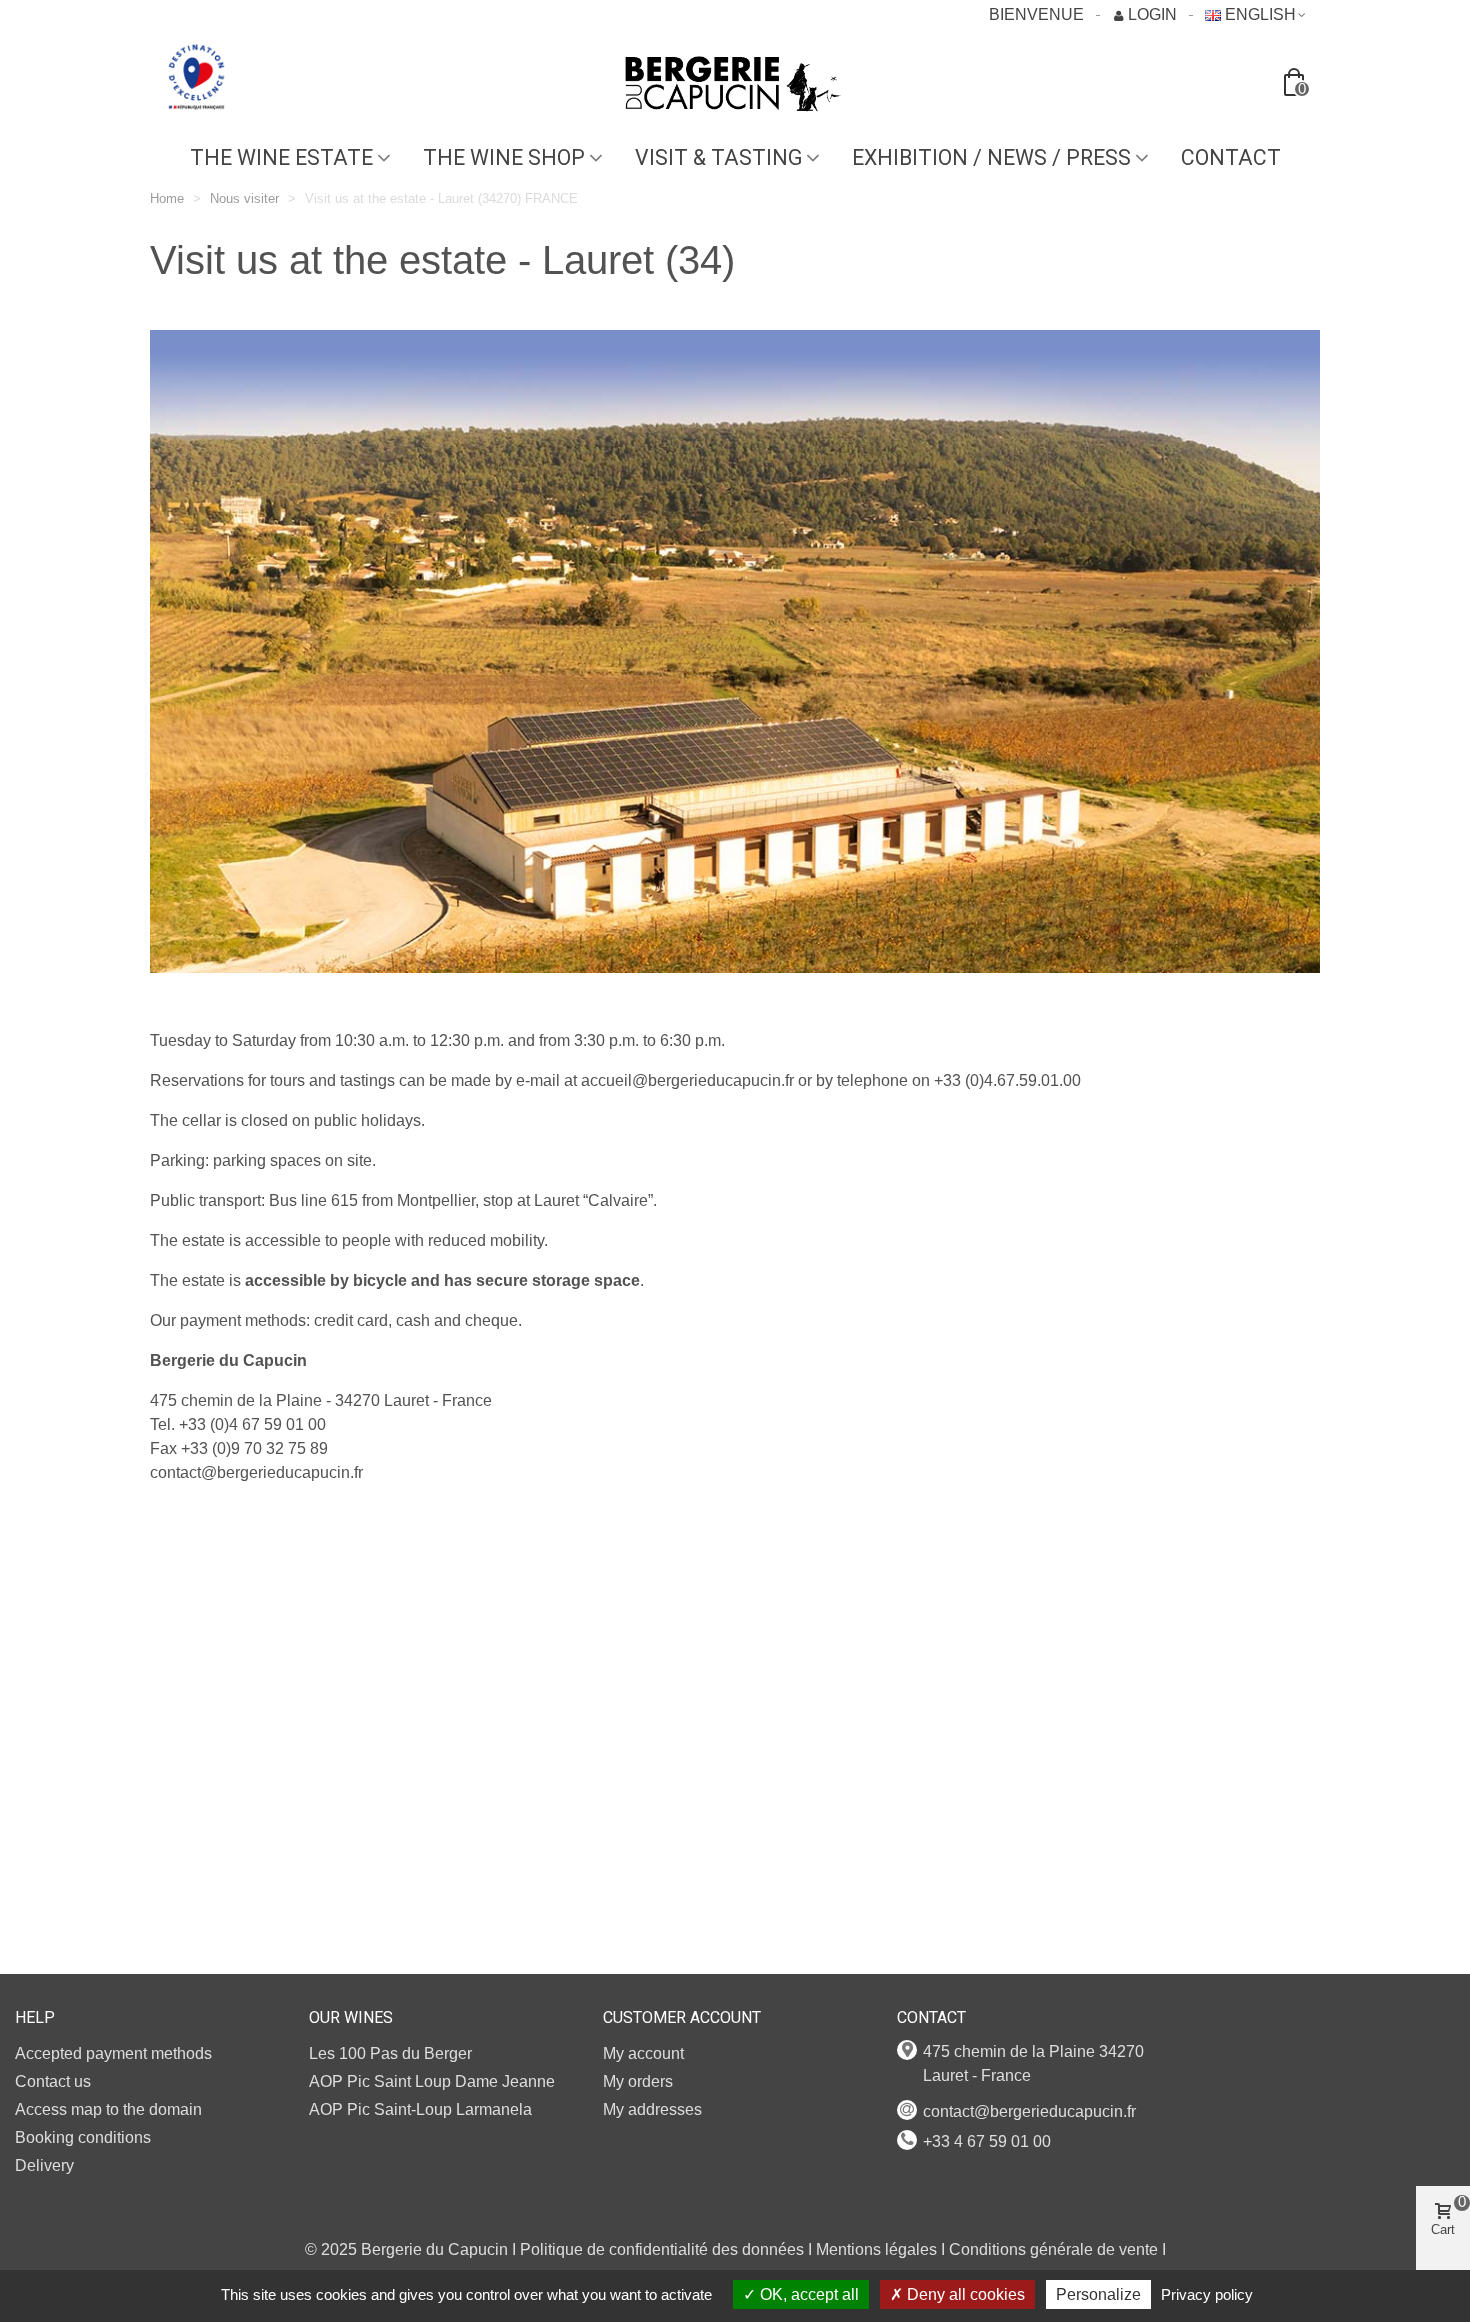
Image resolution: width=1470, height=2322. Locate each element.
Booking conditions (83, 2137)
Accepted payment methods (113, 2053)
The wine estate (281, 157)
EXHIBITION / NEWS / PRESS (991, 157)
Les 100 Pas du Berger (390, 2053)
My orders (638, 2081)
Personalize (1098, 2294)
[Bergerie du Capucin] (735, 85)
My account (643, 2053)
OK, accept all (807, 2294)
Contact (1231, 157)
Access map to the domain (108, 2109)
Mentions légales (876, 2249)
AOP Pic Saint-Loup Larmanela (420, 2109)
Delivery (44, 2165)
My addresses (652, 2109)
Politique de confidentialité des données (662, 2249)
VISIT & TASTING (718, 157)
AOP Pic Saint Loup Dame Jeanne (432, 2081)
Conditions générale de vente (1053, 2249)
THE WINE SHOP (504, 157)
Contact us (53, 2081)
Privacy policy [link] (1207, 2294)
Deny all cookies (964, 2294)
